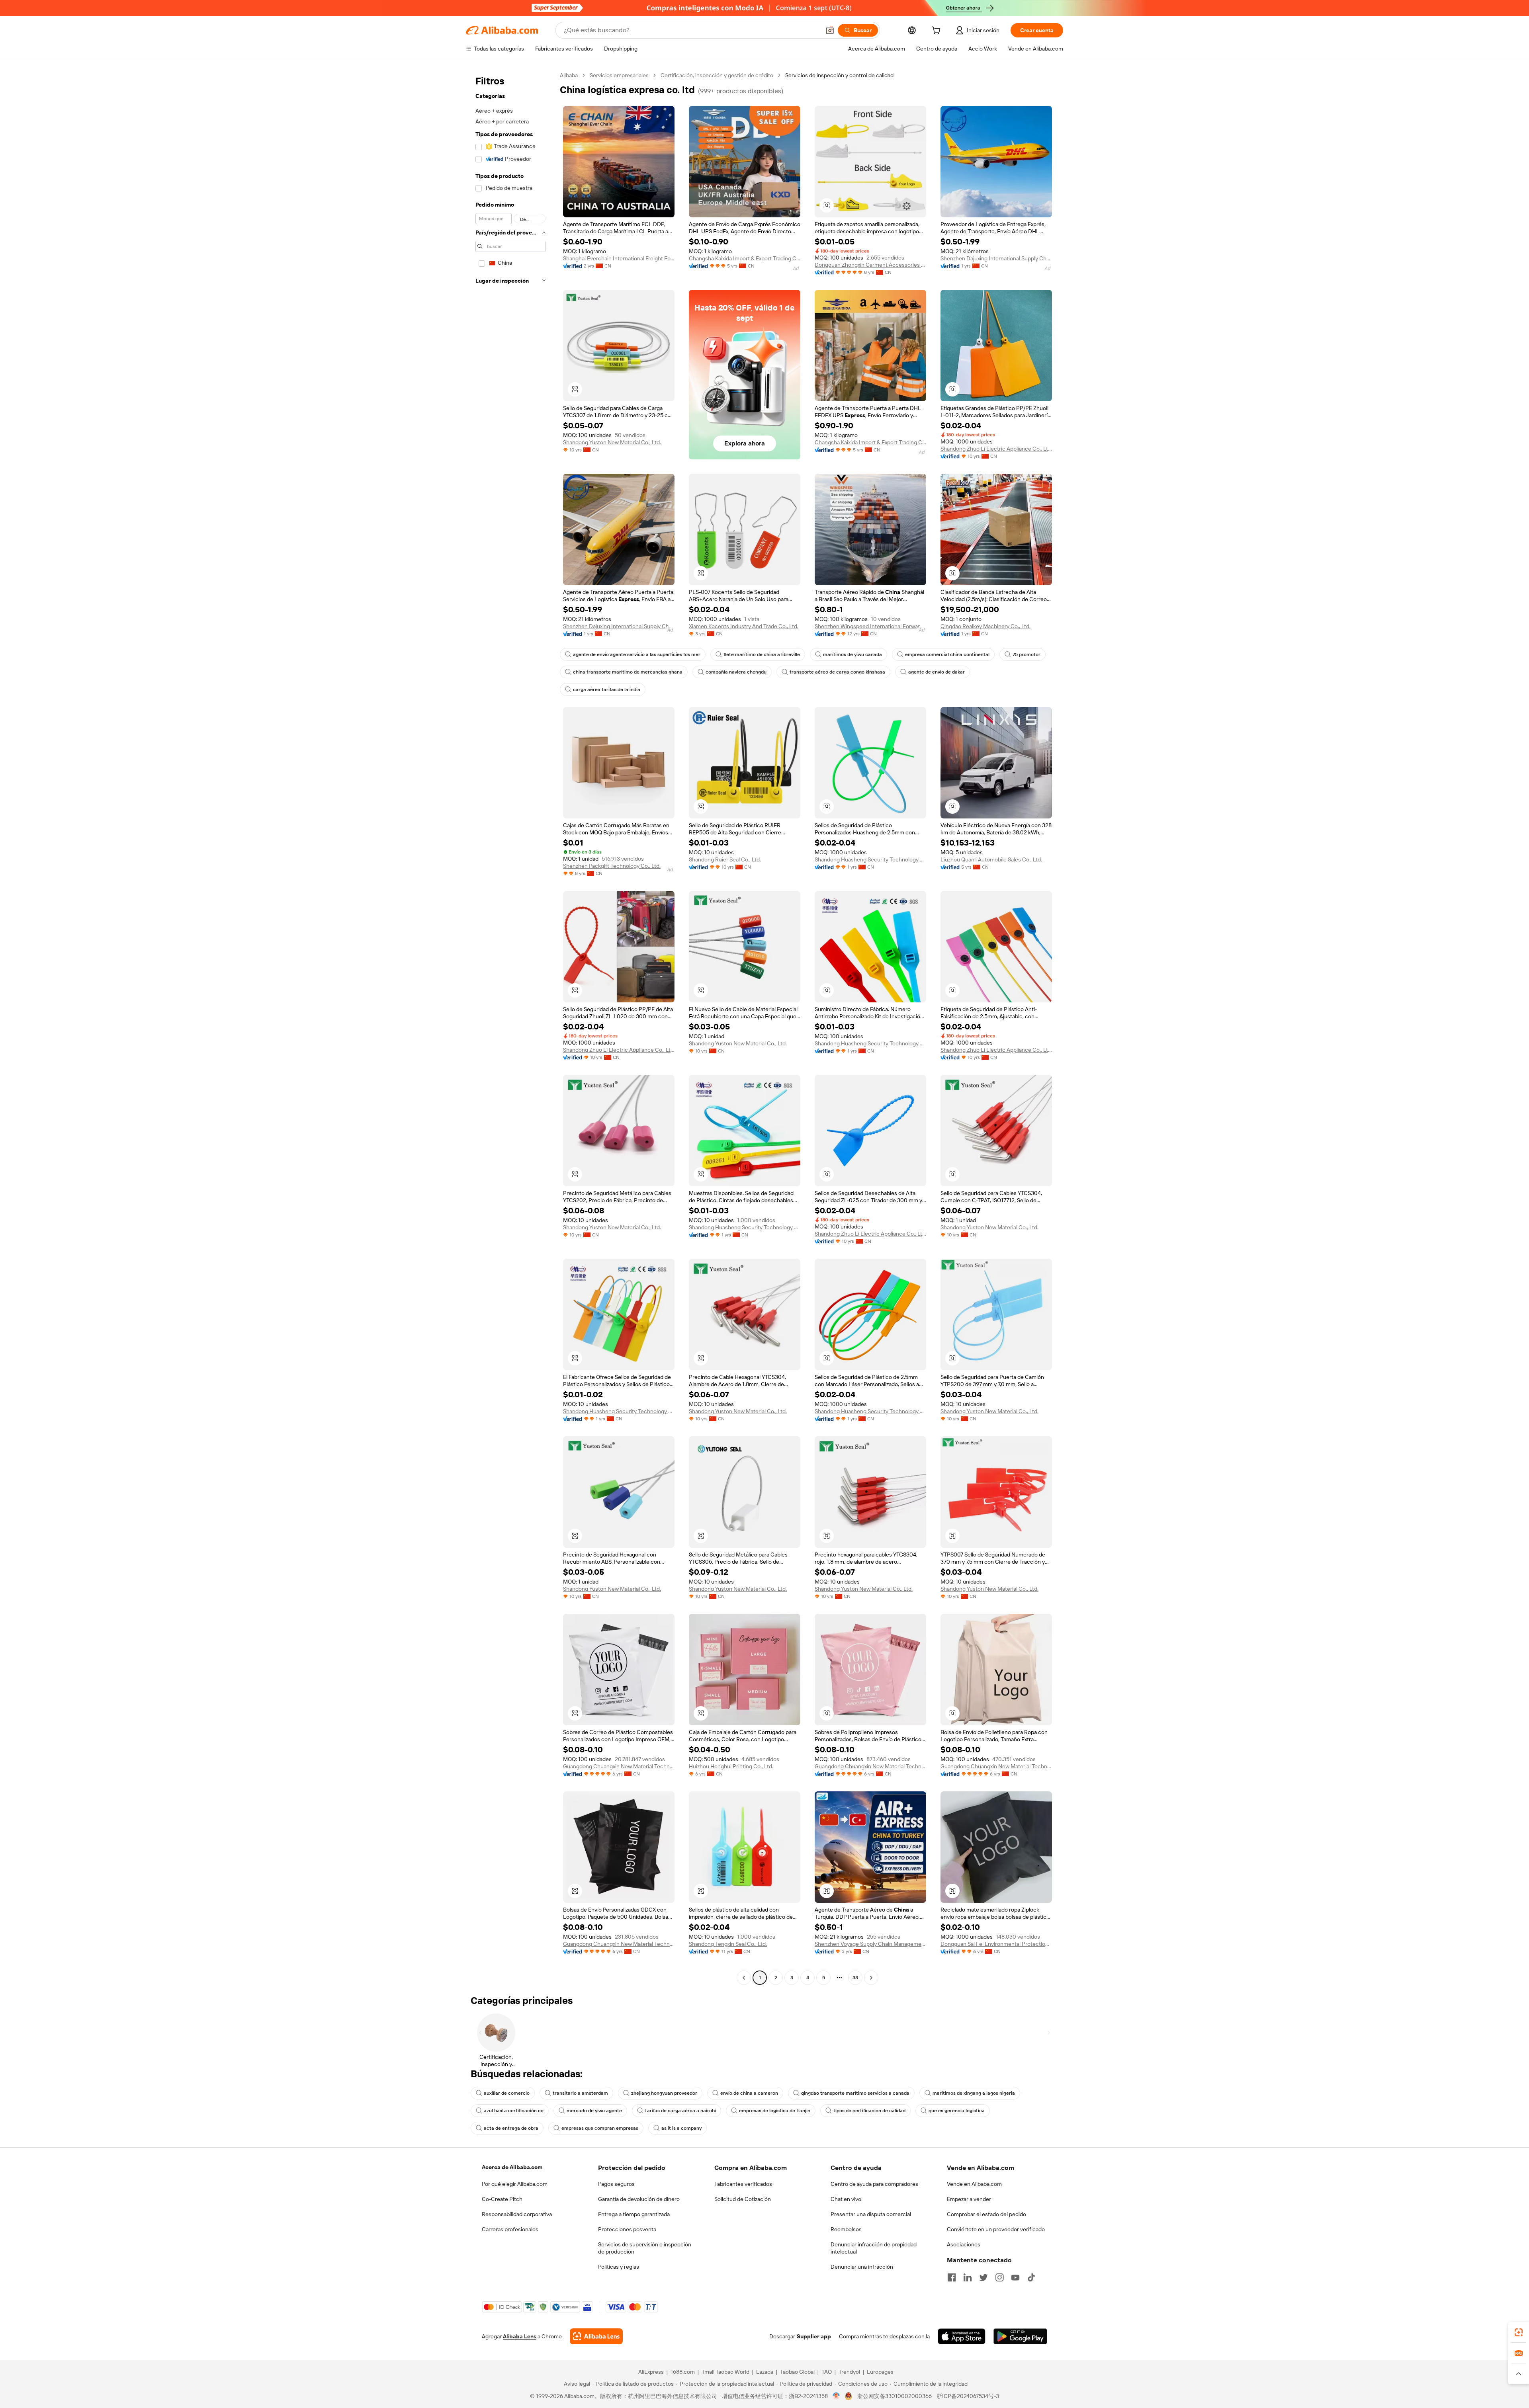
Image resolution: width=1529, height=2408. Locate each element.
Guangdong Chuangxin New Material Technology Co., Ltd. (619, 1766)
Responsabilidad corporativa (517, 2214)
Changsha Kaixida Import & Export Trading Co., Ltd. (745, 258)
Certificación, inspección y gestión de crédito (717, 75)
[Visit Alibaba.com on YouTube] (1015, 2277)
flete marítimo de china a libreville (762, 654)
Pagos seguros (616, 2184)
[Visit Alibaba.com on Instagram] (999, 2277)
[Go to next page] (871, 1978)
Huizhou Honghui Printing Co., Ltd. (731, 1766)
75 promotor (1027, 654)
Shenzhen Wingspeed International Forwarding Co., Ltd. (870, 626)
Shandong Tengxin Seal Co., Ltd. (728, 1944)
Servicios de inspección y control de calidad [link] (839, 75)
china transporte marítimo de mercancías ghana (628, 672)
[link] (1519, 2332)
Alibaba (569, 75)
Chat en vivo (846, 2199)
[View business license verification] (836, 2396)
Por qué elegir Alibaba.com (515, 2184)
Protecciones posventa (627, 2229)
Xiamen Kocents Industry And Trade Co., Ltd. (744, 626)
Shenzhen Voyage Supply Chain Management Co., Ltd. (870, 1944)
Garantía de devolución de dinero (639, 2199)
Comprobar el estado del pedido (986, 2214)
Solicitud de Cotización (743, 2199)
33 (855, 1978)
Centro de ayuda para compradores (874, 2184)
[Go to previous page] (744, 1978)
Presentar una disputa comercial (871, 2214)
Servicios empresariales (619, 75)
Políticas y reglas (619, 2267)
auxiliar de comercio (507, 2093)
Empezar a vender (969, 2199)
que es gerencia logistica (957, 2111)
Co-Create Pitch (502, 2199)
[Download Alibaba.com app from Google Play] (1020, 2336)
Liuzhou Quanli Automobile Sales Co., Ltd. (991, 859)
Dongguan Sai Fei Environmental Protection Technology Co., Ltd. (996, 1944)
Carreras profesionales (510, 2229)
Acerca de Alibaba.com (512, 2167)
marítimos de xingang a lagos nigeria (974, 2093)
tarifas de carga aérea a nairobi (680, 2111)
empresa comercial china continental (947, 654)
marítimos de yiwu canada (852, 654)
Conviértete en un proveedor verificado (996, 2229)
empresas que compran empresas (600, 2128)
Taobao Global (797, 2372)
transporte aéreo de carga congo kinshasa (837, 672)
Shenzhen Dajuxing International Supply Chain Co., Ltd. (996, 258)
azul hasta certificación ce (514, 2111)
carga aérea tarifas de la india (607, 689)
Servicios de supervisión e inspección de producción (645, 2248)
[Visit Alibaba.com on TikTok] (1031, 2277)
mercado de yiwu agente (594, 2111)
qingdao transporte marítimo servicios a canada (855, 2093)
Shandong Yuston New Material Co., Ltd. (612, 442)
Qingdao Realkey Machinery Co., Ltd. (985, 626)
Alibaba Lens (520, 2336)
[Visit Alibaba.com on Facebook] (952, 2277)
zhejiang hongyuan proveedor (664, 2093)
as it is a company (681, 2128)
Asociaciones (964, 2244)
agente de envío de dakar (937, 672)
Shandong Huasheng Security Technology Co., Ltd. (870, 859)
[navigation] (510, 1027)
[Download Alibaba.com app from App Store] (962, 2336)
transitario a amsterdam (580, 2093)
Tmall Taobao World (725, 2372)
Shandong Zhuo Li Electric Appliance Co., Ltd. (996, 449)
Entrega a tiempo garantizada (634, 2214)
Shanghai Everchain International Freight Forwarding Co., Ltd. (619, 258)
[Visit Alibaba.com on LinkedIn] (968, 2277)
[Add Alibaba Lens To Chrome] (596, 2336)
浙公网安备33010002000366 (895, 2396)
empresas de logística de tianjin (775, 2111)
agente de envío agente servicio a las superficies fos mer (637, 654)
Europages (880, 2372)
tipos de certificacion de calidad (869, 2111)
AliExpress (651, 2372)
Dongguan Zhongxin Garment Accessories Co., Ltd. (870, 265)
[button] (830, 30)
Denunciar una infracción (862, 2267)
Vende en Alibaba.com (974, 2184)
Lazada (765, 2372)
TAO (827, 2372)
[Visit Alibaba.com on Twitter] (983, 2277)
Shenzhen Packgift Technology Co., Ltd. (612, 866)
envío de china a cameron (749, 2093)
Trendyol (849, 2372)
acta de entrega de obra (511, 2128)
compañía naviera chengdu (736, 672)
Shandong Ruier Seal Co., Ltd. (725, 859)
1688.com (683, 2372)
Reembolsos (846, 2229)
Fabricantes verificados (743, 2184)
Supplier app (814, 2336)
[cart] (938, 31)
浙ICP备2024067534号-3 (968, 2396)
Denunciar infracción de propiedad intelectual (874, 2248)
